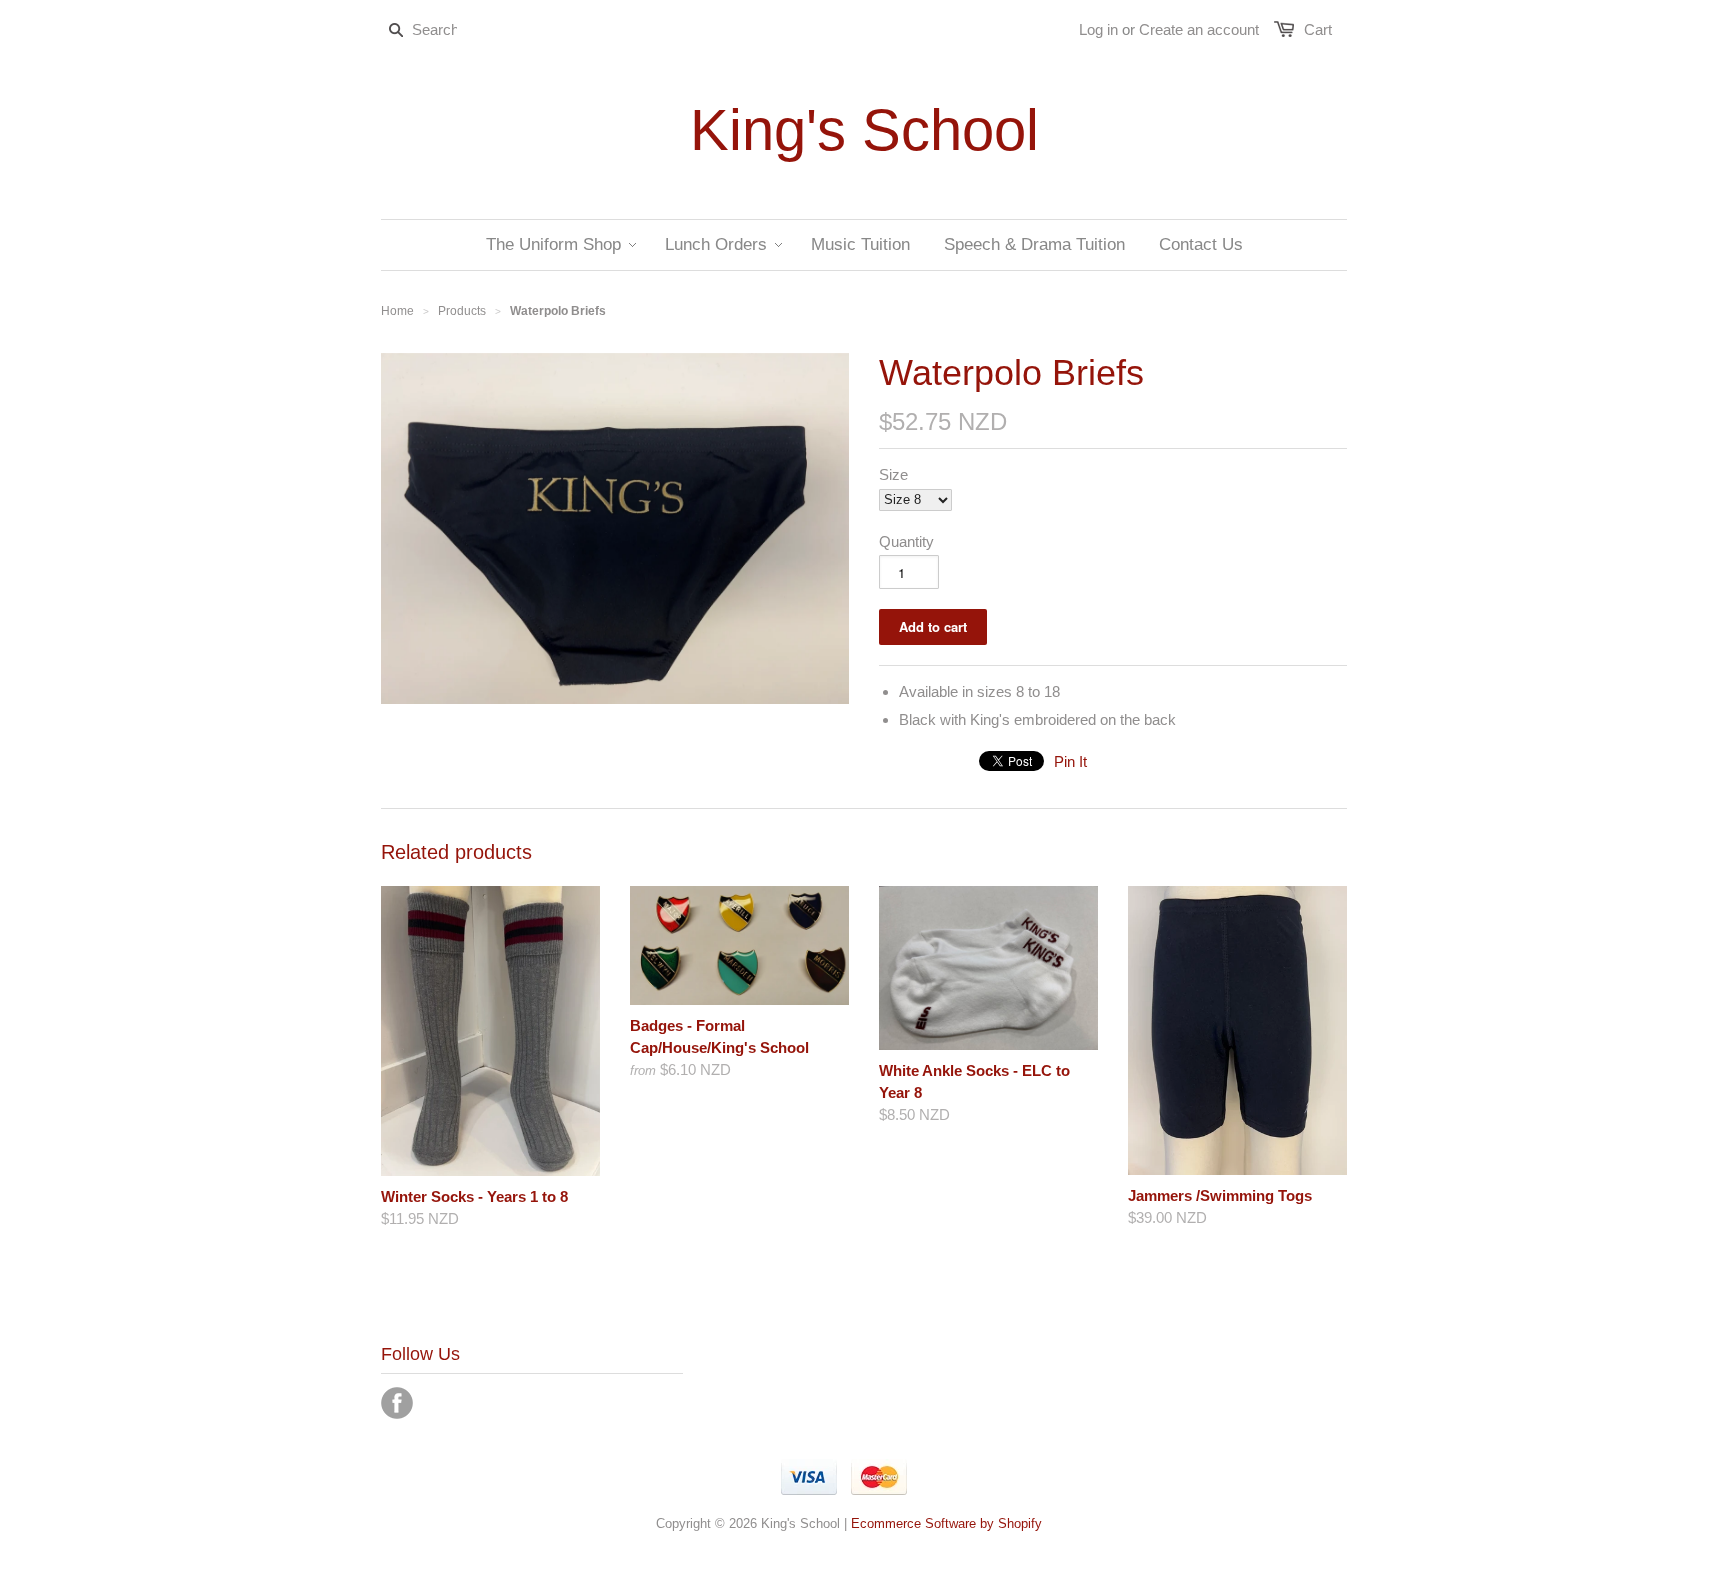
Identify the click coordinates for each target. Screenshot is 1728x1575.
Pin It (1070, 761)
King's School (864, 130)
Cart (1318, 29)
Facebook (397, 1403)
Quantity (906, 541)
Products (462, 311)
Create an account (1199, 29)
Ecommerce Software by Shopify (946, 1523)
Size (893, 474)
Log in (1098, 29)
